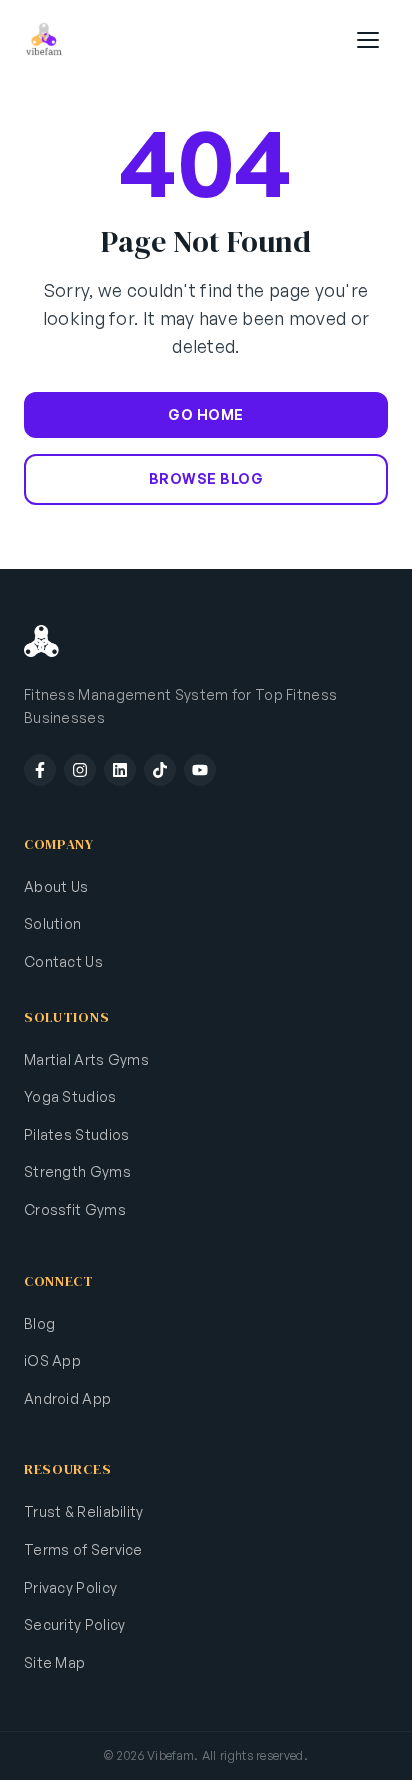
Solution (52, 923)
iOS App (52, 1360)
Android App (67, 1398)
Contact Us (63, 961)
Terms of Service (83, 1549)
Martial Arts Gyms (86, 1059)
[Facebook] (40, 770)
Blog (39, 1323)
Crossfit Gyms (75, 1209)
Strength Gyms (77, 1171)
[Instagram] (80, 770)
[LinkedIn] (120, 770)
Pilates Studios (77, 1134)
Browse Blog (206, 478)
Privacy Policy (70, 1587)
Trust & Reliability (84, 1511)
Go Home (206, 414)
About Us (56, 886)
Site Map (54, 1662)
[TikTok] (160, 770)
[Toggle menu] (368, 40)
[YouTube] (200, 770)
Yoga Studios (70, 1096)
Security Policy (75, 1624)
